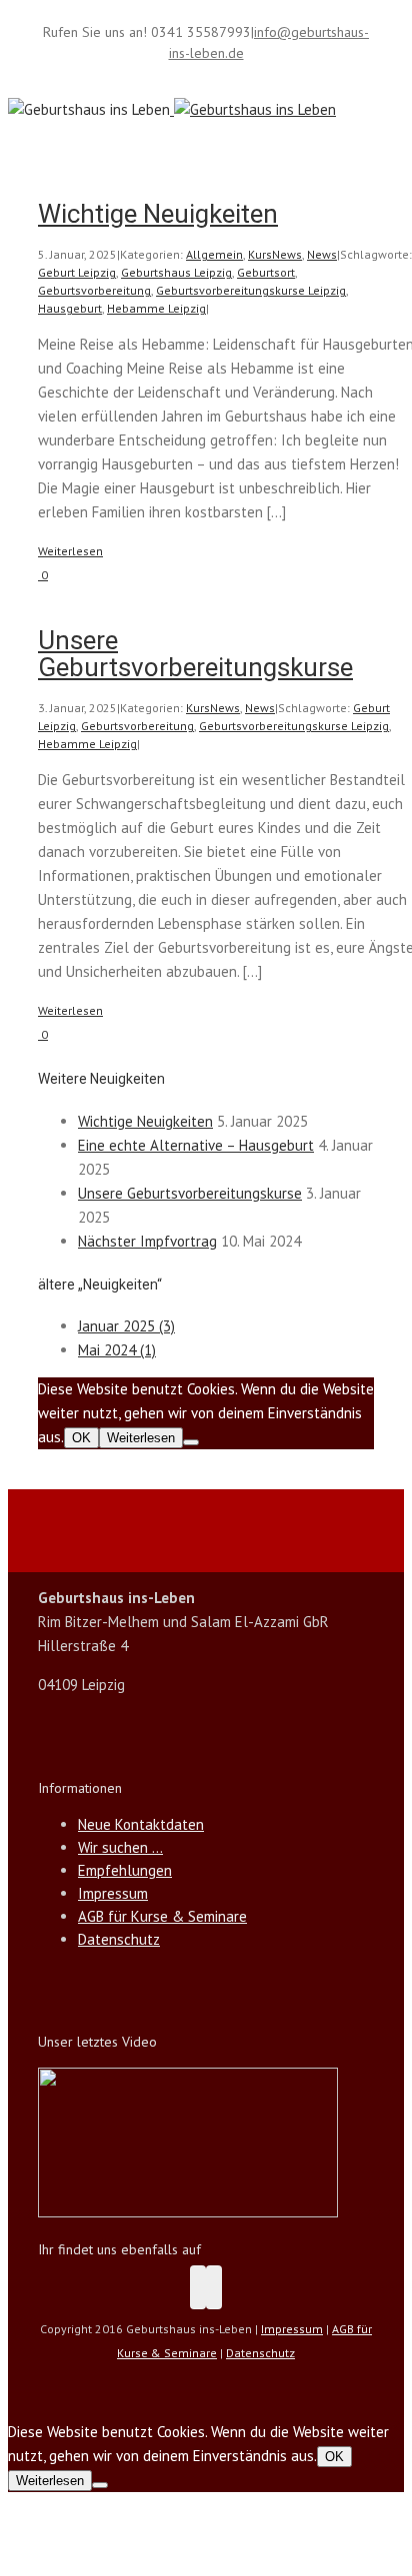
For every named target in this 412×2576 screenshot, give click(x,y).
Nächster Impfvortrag (147, 1241)
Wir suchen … (120, 1847)
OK (81, 1438)
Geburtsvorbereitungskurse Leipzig (251, 290)
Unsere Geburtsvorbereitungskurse (195, 654)
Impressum (113, 1893)
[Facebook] (198, 2287)
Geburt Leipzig (77, 272)
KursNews (275, 254)
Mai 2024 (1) (117, 1350)
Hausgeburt (70, 308)
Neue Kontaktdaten (141, 1824)
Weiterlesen (70, 551)
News (322, 254)
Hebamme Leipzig (156, 308)
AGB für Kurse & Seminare (162, 1916)
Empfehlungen (125, 1870)
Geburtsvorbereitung (94, 290)
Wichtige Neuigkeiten (158, 214)
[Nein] (191, 1442)
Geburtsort (266, 272)
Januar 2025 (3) (126, 1326)
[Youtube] (214, 2287)
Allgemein (214, 254)
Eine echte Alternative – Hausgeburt (196, 1145)
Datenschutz (119, 1939)
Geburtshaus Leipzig (176, 272)
